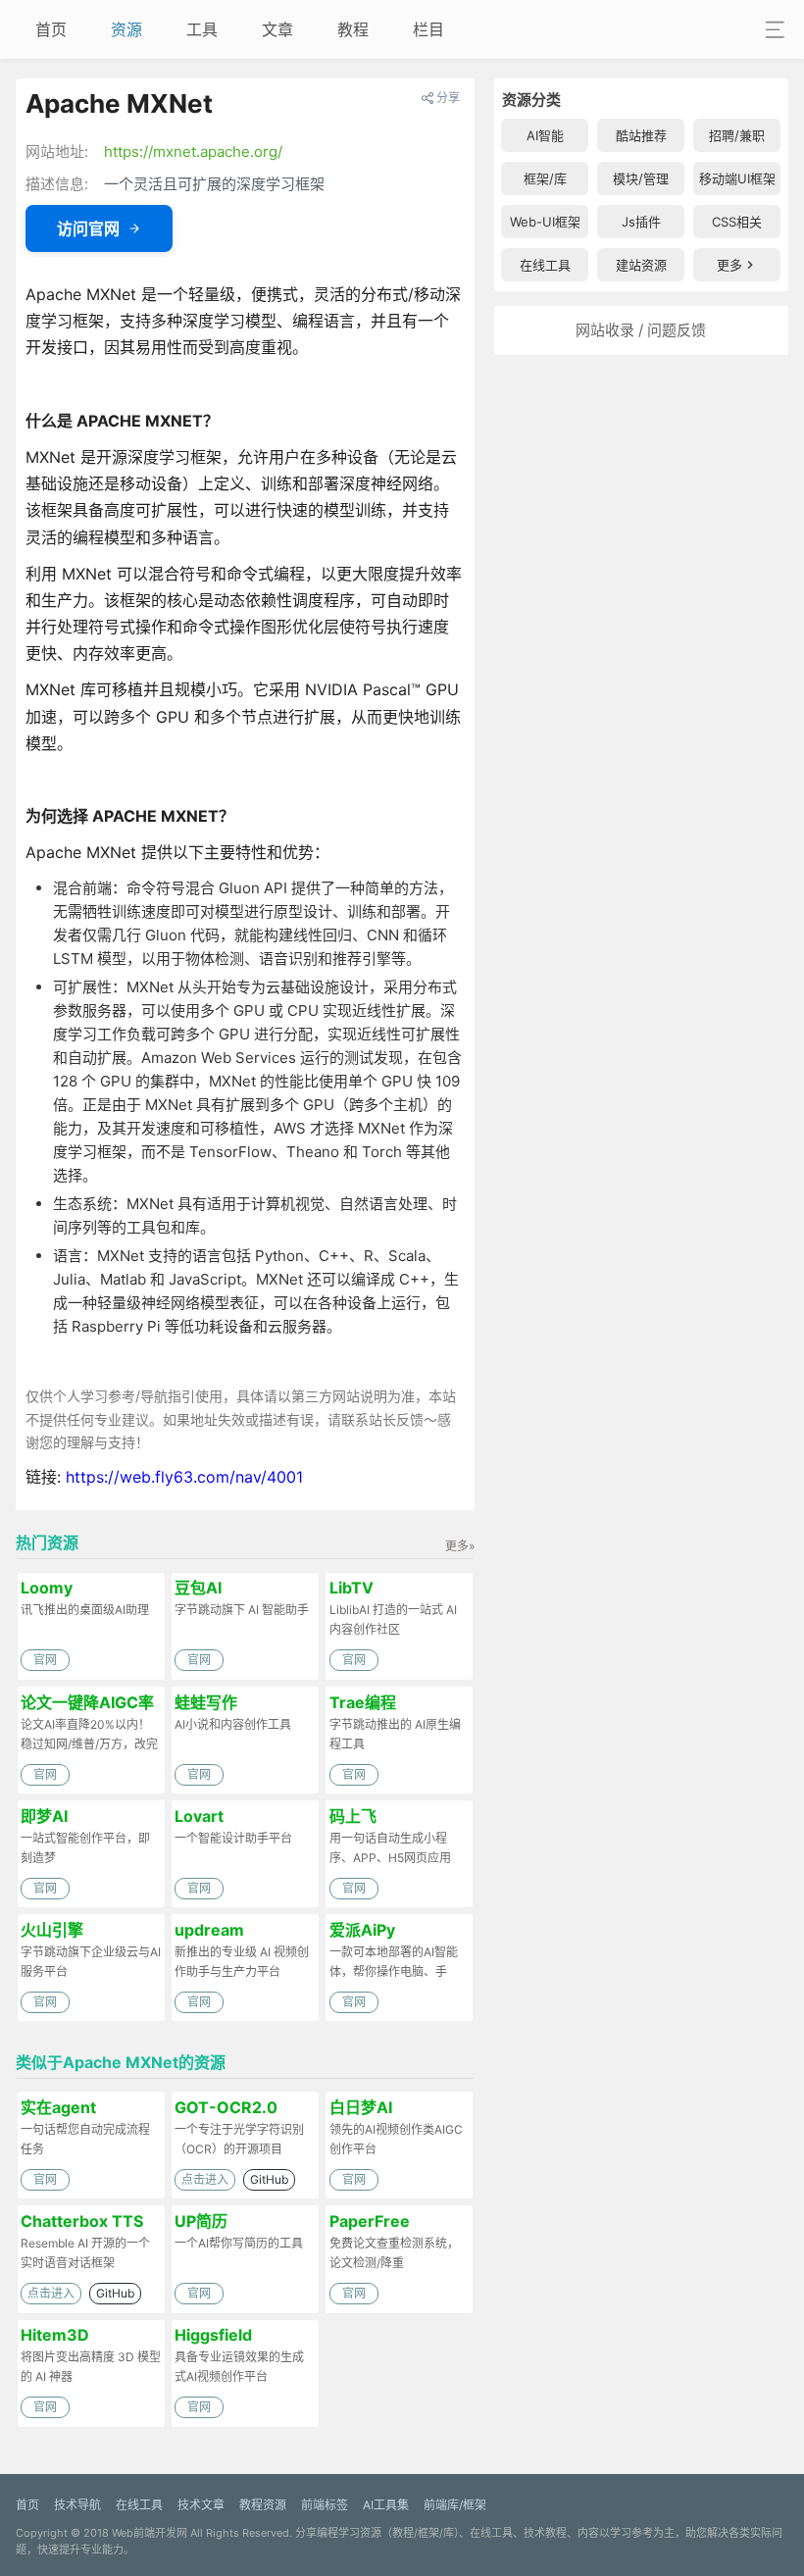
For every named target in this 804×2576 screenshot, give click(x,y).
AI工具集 (386, 2505)
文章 (277, 29)
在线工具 (545, 265)
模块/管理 (641, 178)
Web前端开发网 (150, 2533)
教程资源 (263, 2505)
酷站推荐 (641, 135)
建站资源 (641, 265)
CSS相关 (737, 222)
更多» (460, 1546)
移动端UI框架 (737, 178)
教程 (353, 29)
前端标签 (325, 2505)
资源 (126, 29)
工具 (202, 29)
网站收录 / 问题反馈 (641, 330)
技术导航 (77, 2505)
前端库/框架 (455, 2505)
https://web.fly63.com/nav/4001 (184, 1477)
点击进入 (205, 2179)
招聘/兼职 (737, 135)
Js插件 (641, 222)
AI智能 (545, 135)
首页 (51, 29)
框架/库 (545, 178)
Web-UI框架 (545, 222)
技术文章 (201, 2505)
